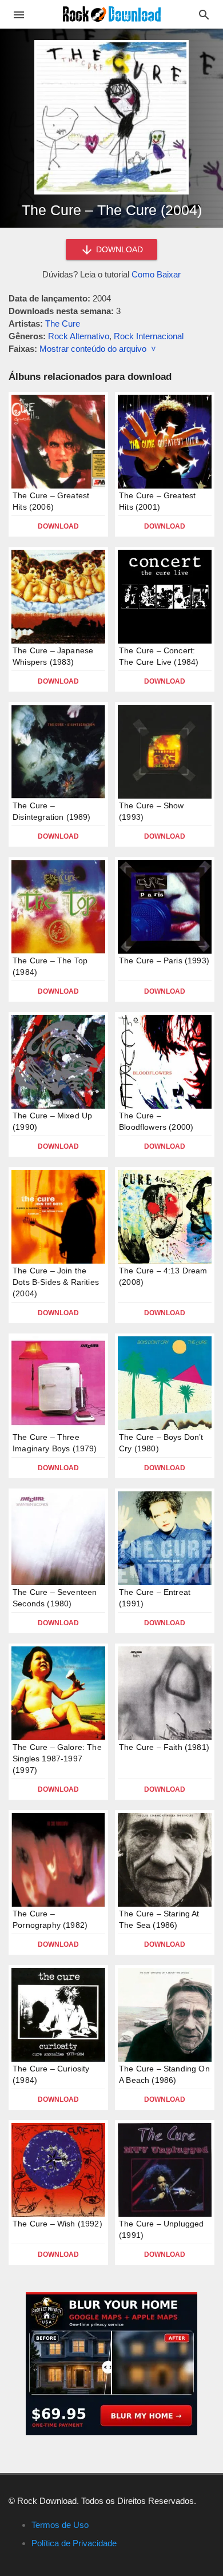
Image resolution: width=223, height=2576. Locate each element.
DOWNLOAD (118, 249)
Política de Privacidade (74, 2543)
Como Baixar (156, 274)
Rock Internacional (149, 336)
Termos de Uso (60, 2525)
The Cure (63, 324)
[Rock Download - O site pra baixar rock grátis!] (112, 13)
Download (58, 526)
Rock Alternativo (79, 336)
